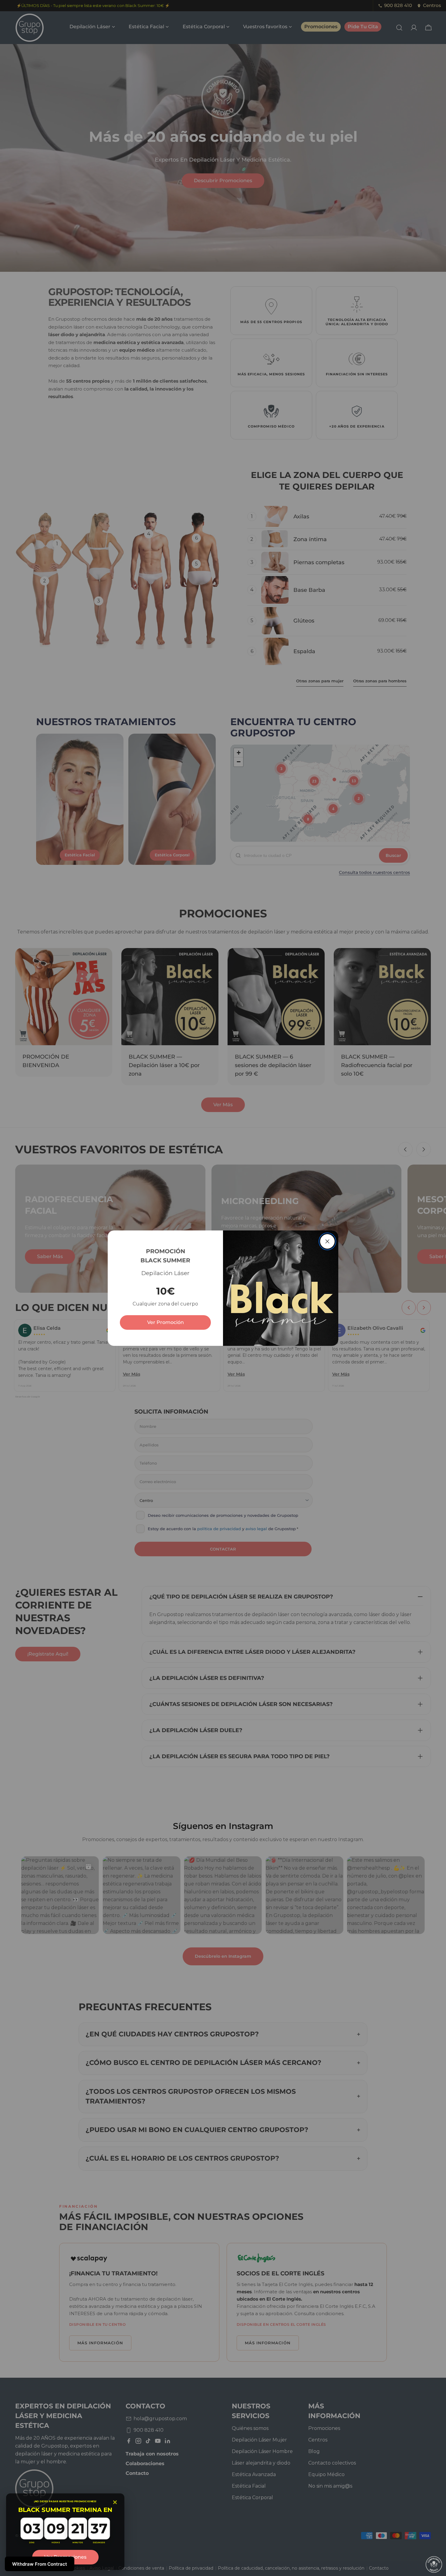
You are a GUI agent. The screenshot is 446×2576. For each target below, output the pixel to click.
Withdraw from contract (40, 2564)
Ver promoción (166, 1322)
